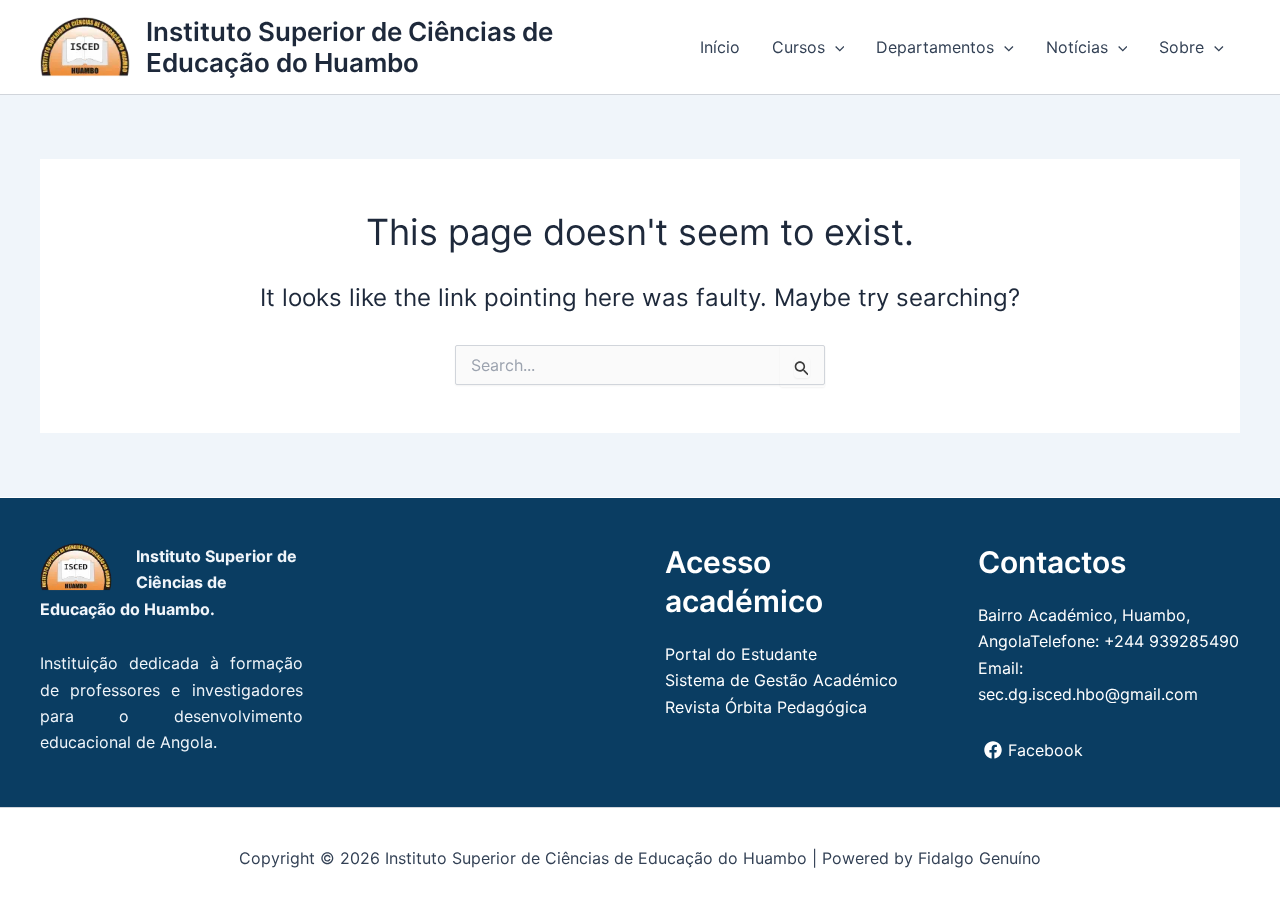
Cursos (798, 47)
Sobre (1181, 47)
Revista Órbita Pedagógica (766, 707)
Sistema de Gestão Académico (781, 680)
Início (720, 47)
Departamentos (935, 47)
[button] (835, 47)
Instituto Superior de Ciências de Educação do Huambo (349, 47)
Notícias (1077, 47)
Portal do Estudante (741, 654)
